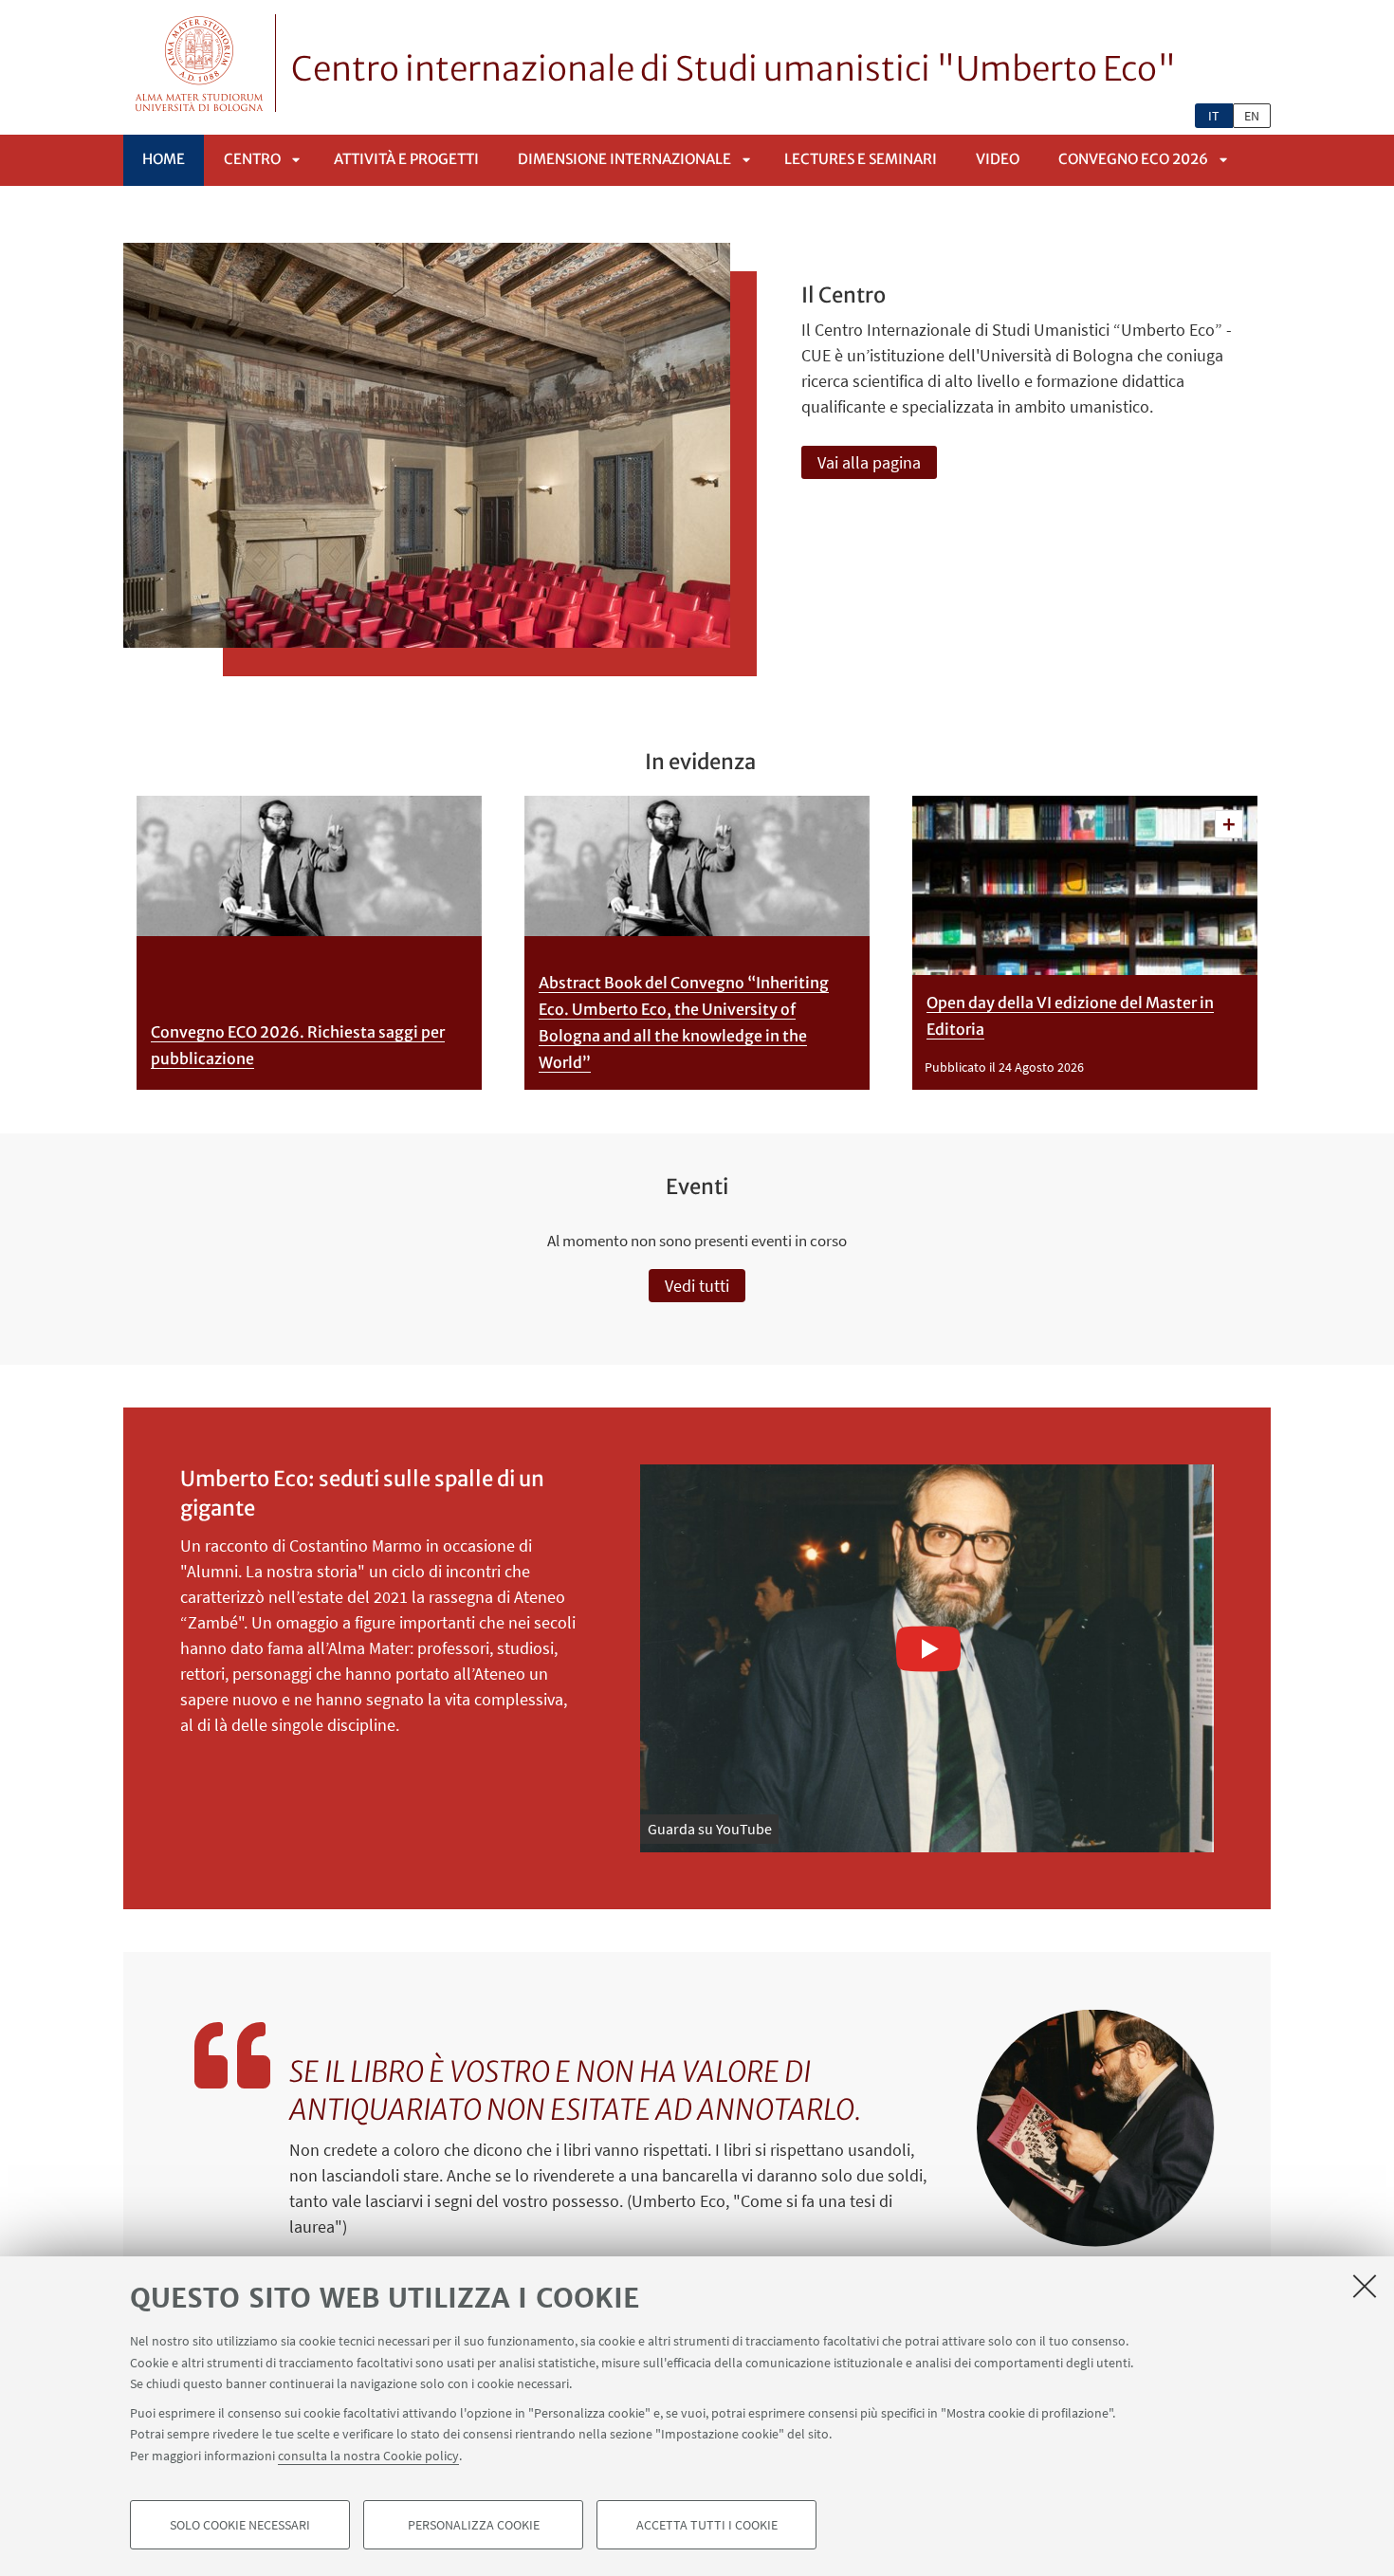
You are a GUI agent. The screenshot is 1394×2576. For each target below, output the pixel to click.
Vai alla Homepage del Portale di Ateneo (200, 63)
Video (998, 159)
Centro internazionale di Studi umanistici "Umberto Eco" (734, 69)
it (1214, 116)
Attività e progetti (406, 159)
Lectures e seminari (861, 159)
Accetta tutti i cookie (707, 2525)
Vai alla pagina (869, 462)
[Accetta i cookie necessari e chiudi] (1365, 2286)
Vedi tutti (697, 1286)
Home (164, 159)
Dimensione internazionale (624, 159)
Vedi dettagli (1229, 824)
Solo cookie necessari (240, 2525)
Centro (252, 159)
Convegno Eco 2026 (1133, 159)
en (1252, 116)
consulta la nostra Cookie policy (368, 2455)
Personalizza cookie (474, 2525)
